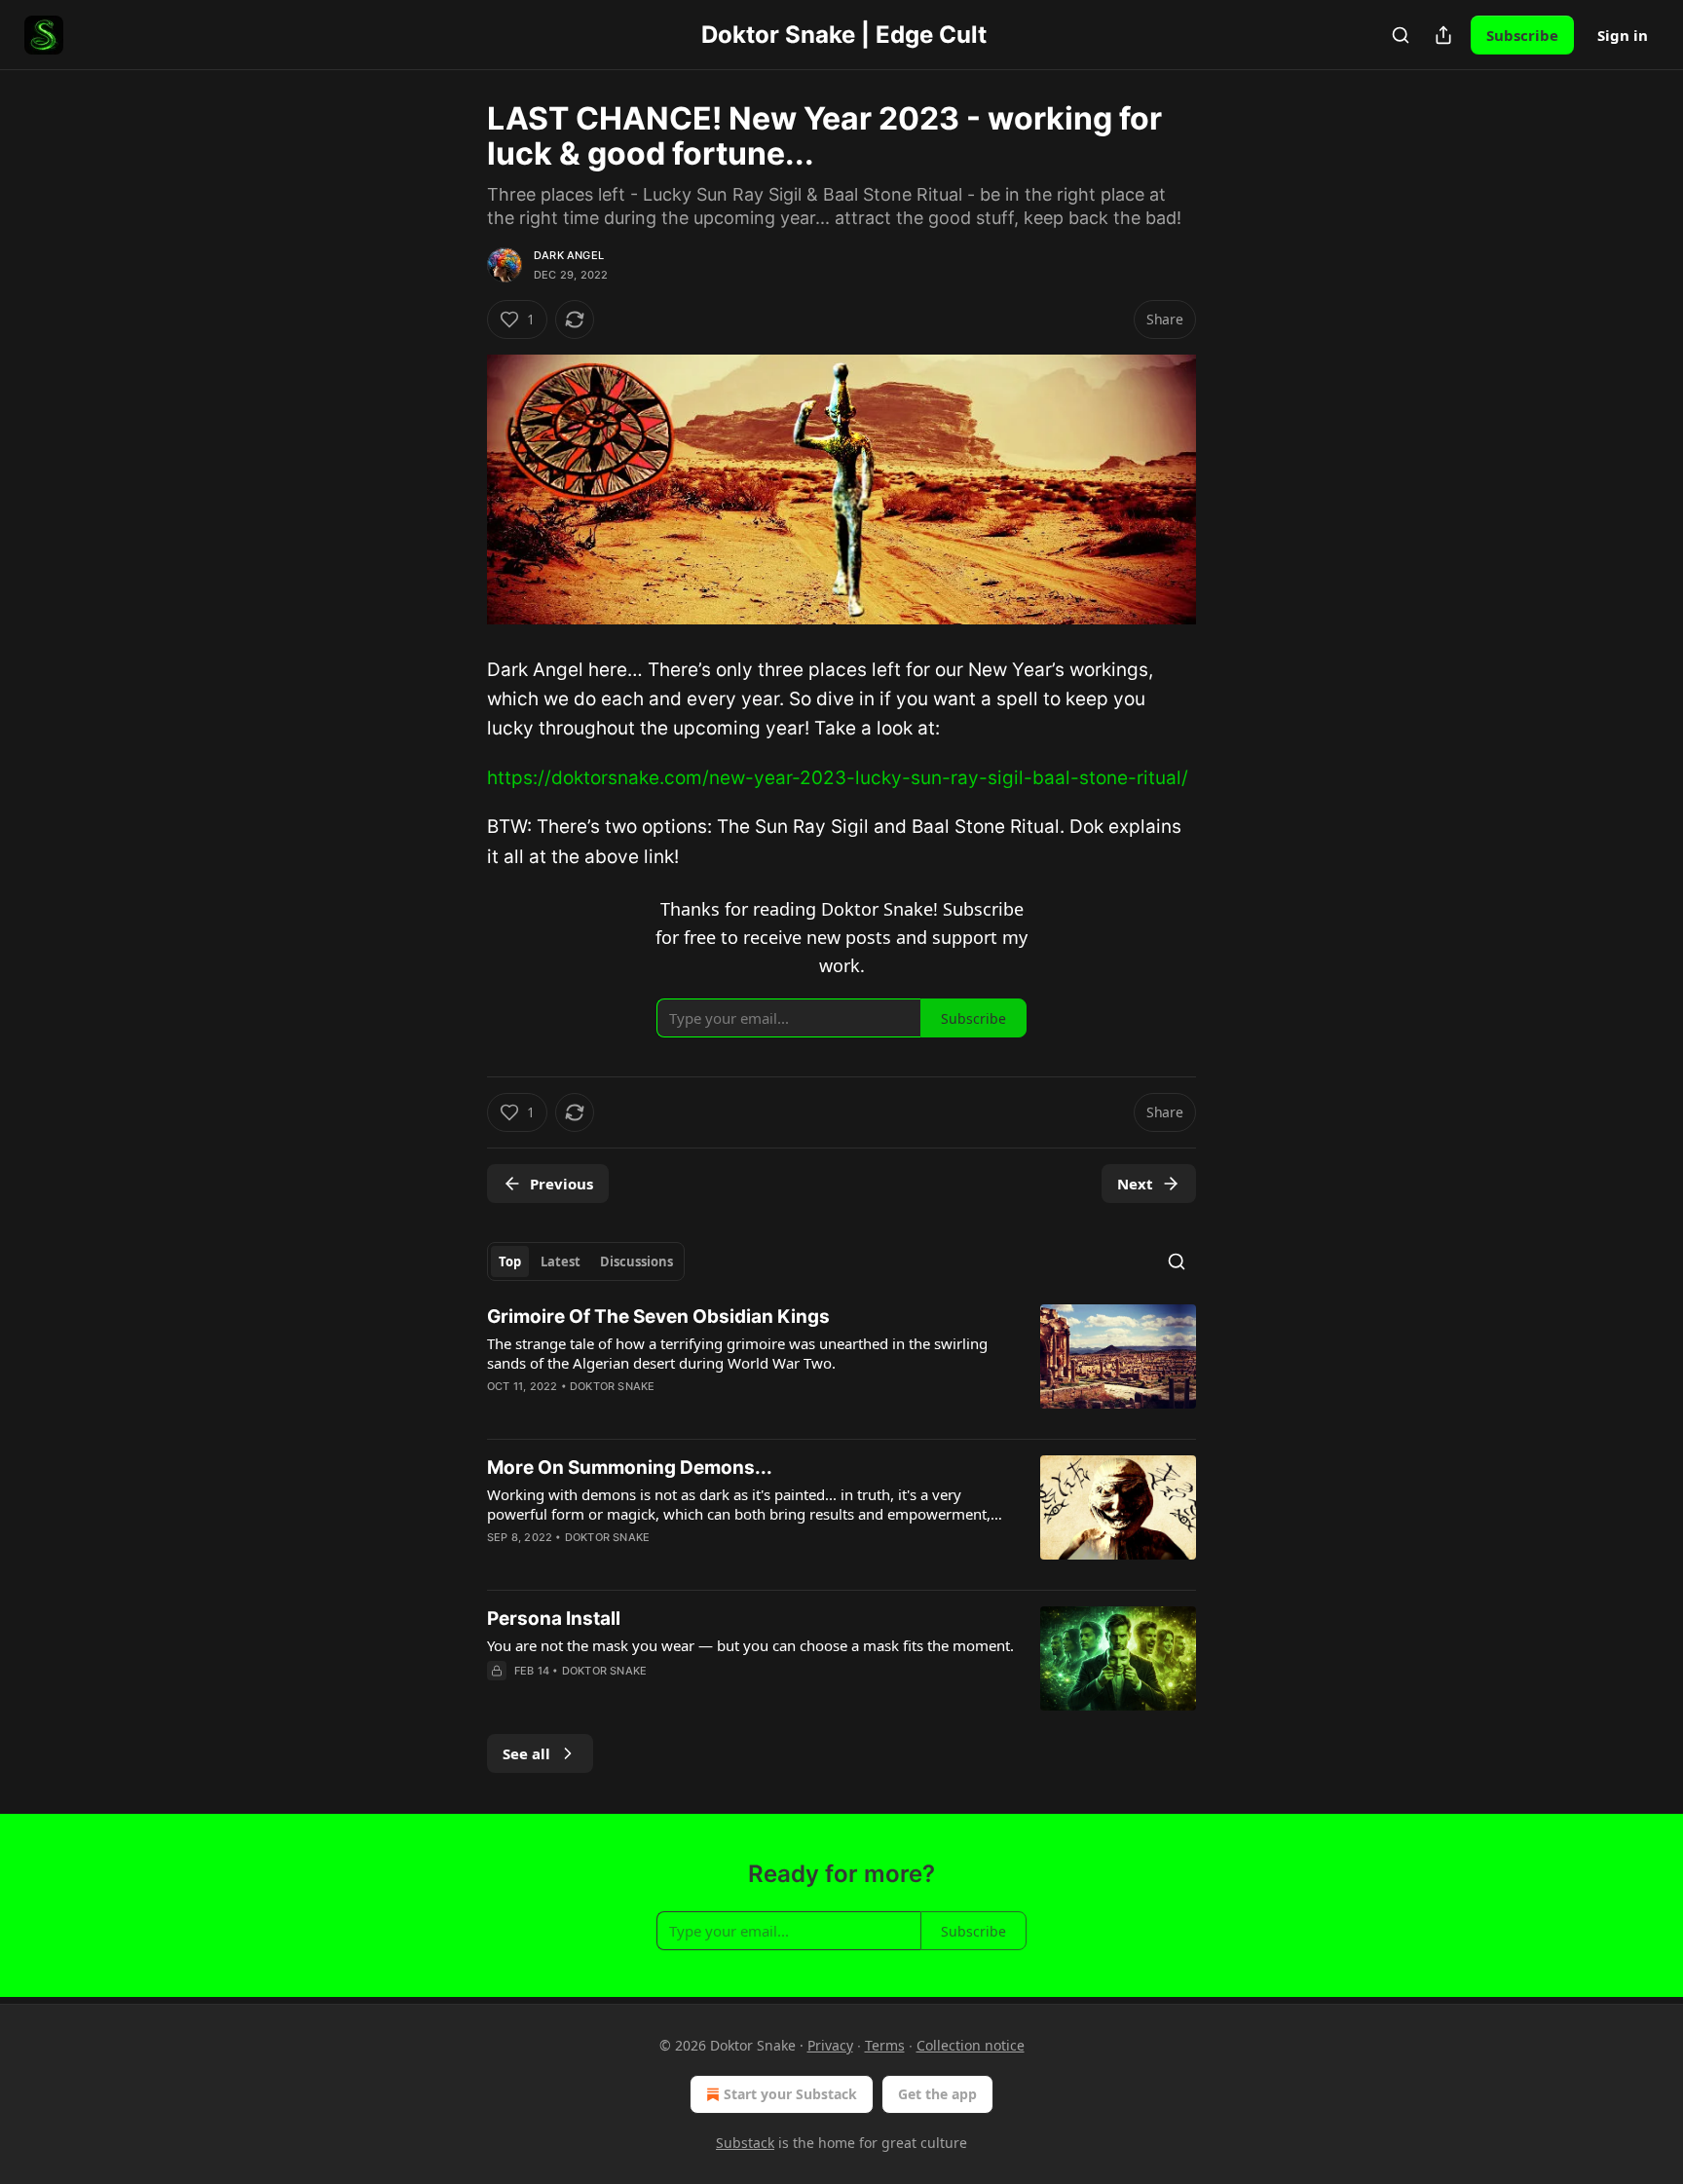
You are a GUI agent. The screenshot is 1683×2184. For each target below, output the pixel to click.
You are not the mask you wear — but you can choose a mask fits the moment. (750, 1645)
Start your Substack (790, 2094)
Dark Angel (569, 255)
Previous (561, 1184)
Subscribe (1522, 35)
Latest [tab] (561, 1261)
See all (526, 1753)
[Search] (1401, 35)
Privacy (830, 2045)
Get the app (937, 2094)
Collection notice (971, 2045)
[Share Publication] (1443, 35)
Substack (745, 2143)
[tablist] (586, 1261)
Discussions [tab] (636, 1261)
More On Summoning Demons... (630, 1468)
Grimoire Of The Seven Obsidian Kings (658, 1317)
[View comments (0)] (671, 1696)
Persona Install (554, 1619)
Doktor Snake (612, 1386)
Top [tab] (510, 1261)
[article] (841, 1364)
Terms (885, 2045)
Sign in (1623, 35)
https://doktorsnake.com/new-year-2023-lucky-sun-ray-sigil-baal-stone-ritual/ (838, 778)
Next (1135, 1184)
